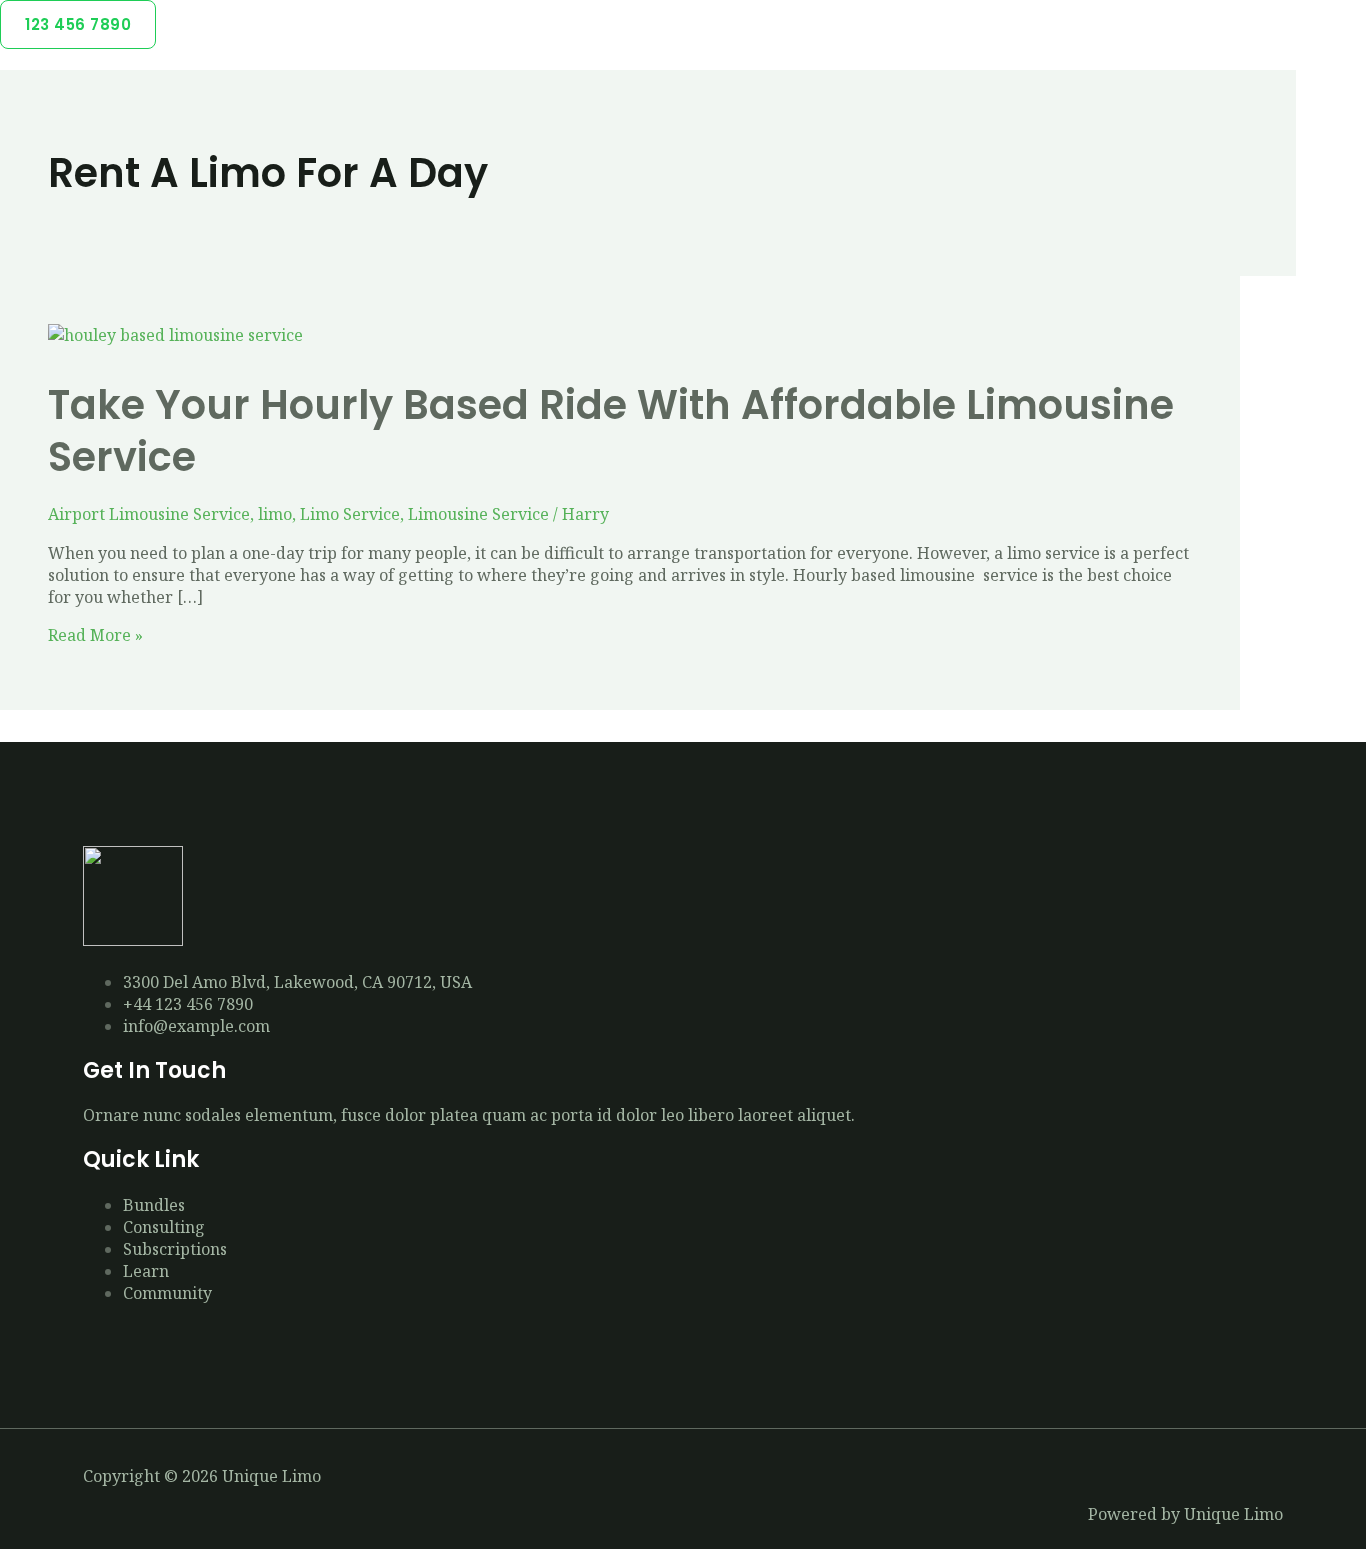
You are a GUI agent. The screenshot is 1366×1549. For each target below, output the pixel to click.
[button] (78, 24)
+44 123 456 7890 (188, 1004)
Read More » (95, 635)
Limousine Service (478, 514)
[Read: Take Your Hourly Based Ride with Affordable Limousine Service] (175, 335)
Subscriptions (175, 1249)
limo (275, 514)
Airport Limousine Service (149, 514)
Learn (146, 1271)
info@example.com (196, 1026)
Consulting (164, 1227)
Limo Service (350, 514)
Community (167, 1293)
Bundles (154, 1205)
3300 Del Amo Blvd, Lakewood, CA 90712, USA (297, 982)
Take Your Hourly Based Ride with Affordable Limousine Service (611, 431)
